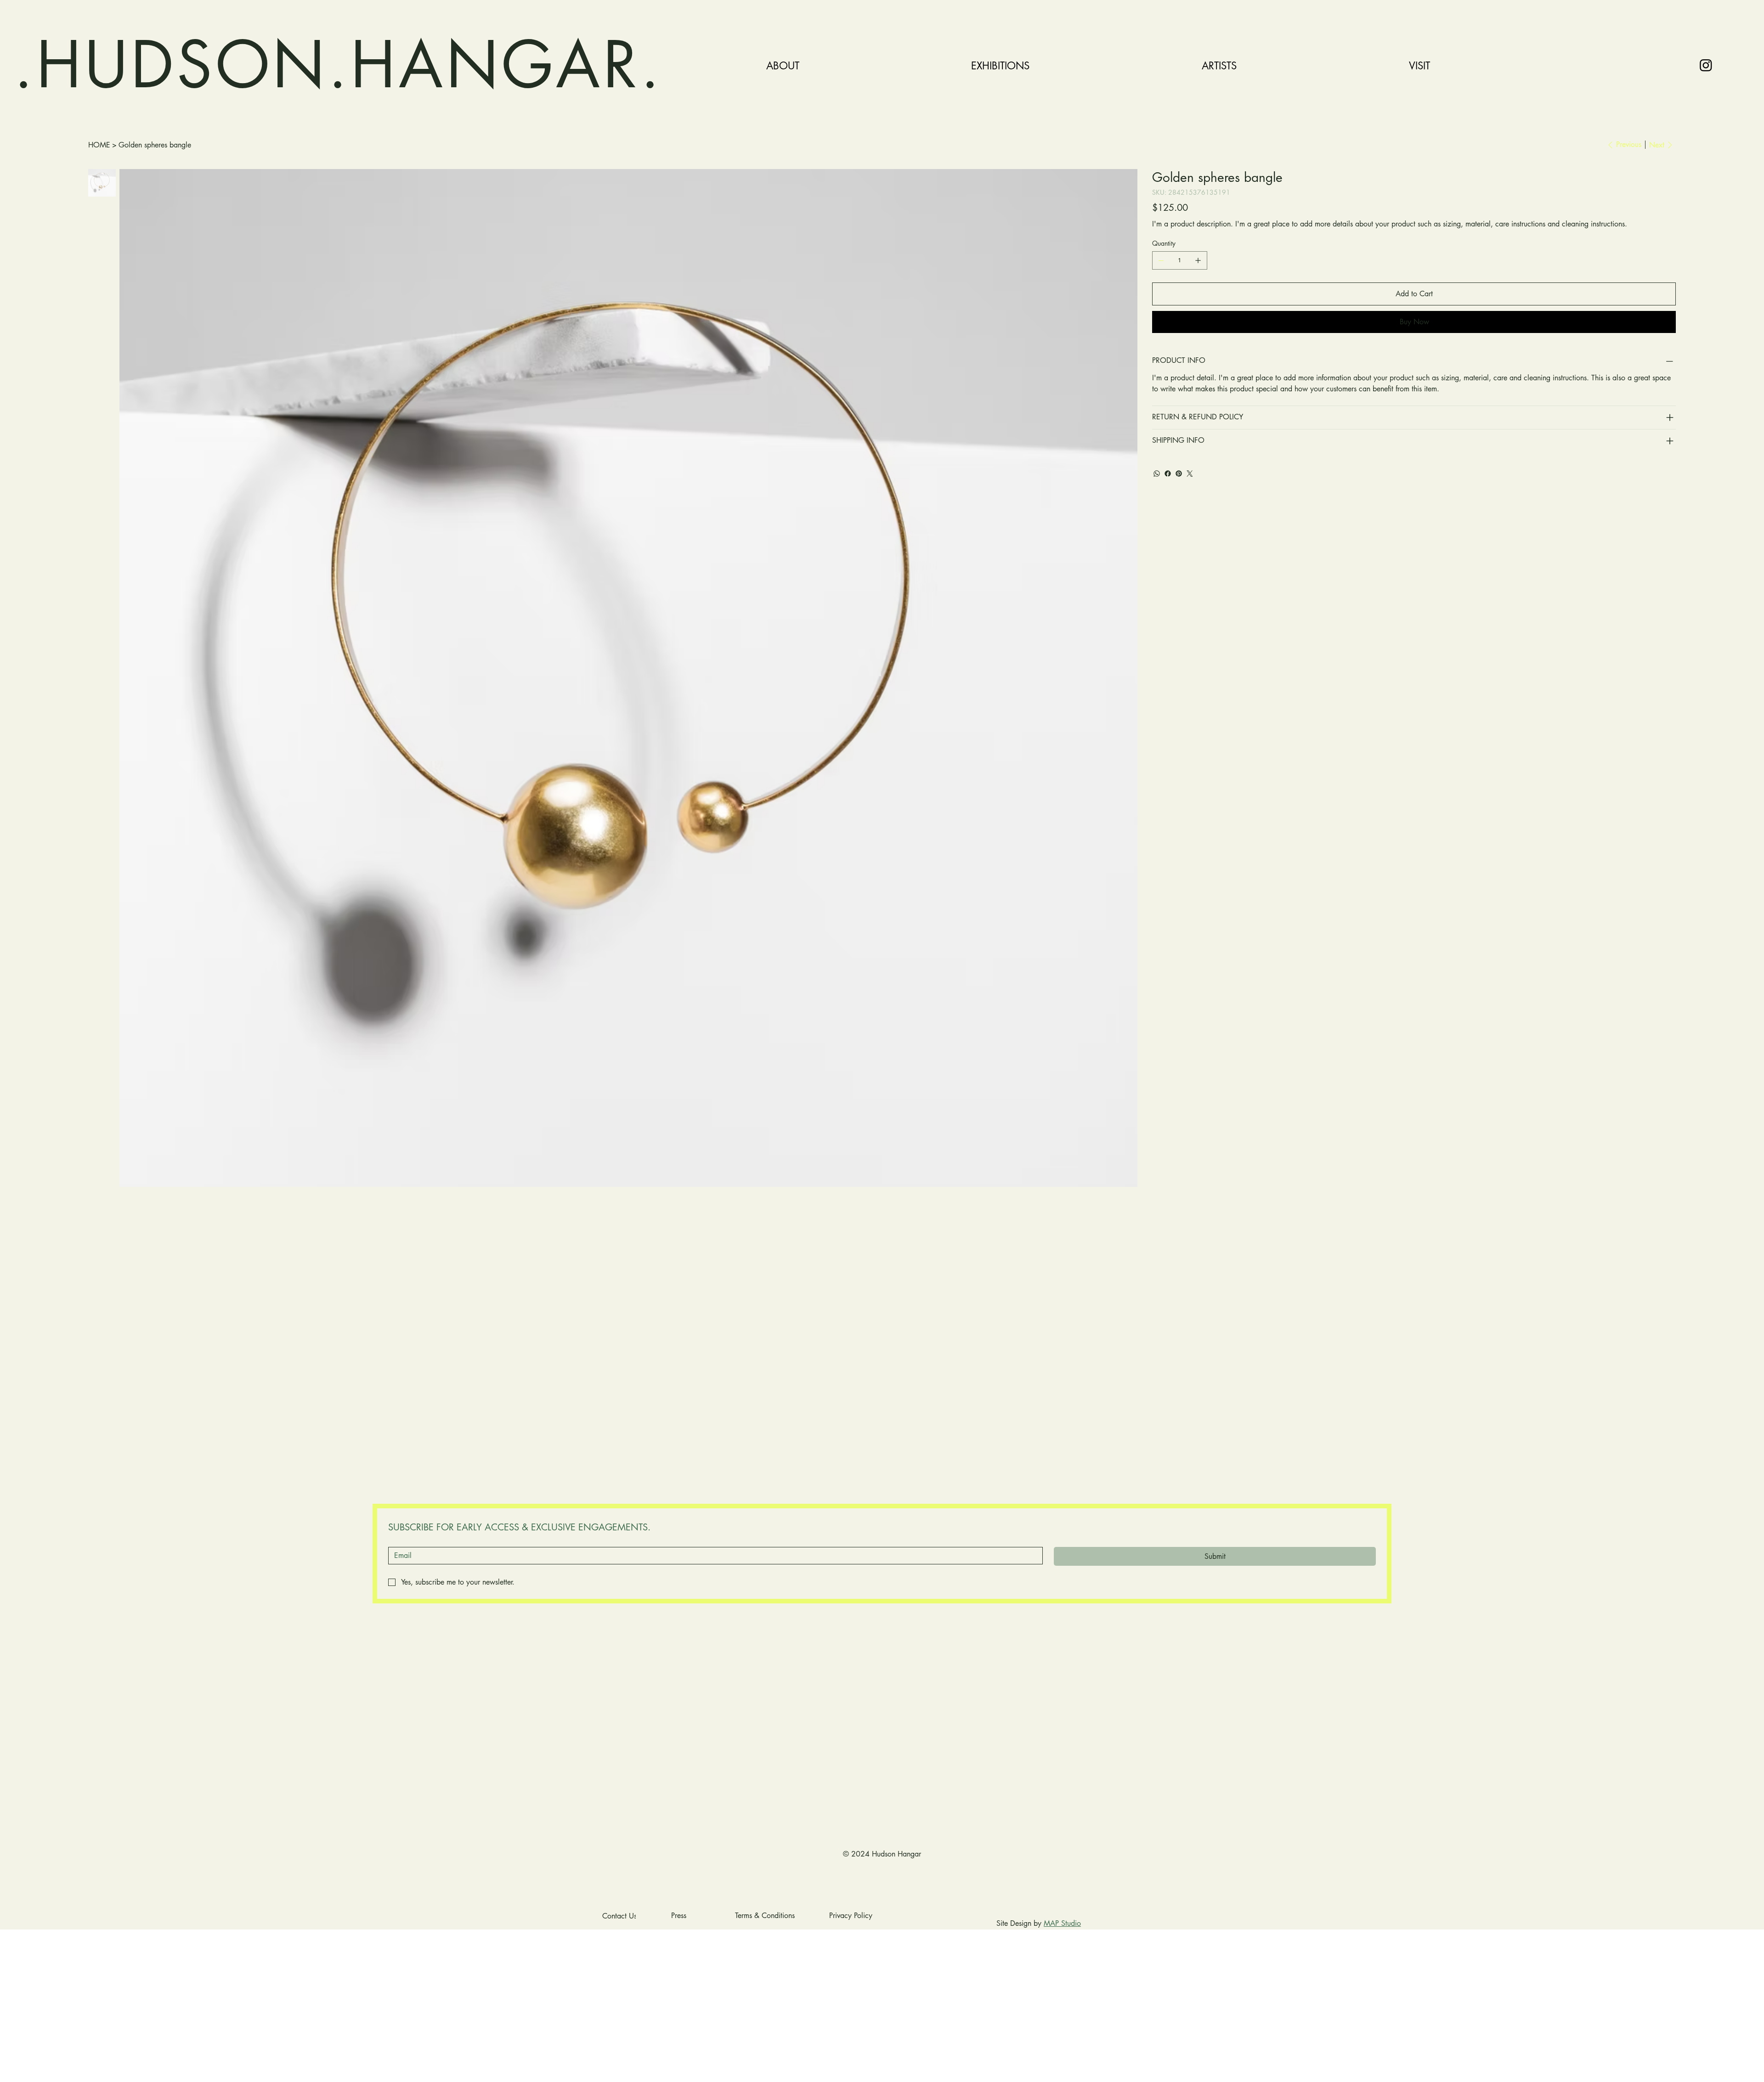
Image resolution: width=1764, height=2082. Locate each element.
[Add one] (1198, 260)
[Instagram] (1706, 65)
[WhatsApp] (1157, 474)
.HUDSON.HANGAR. (338, 65)
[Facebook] (1168, 474)
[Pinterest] (1179, 474)
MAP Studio (1062, 1923)
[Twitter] (1190, 474)
